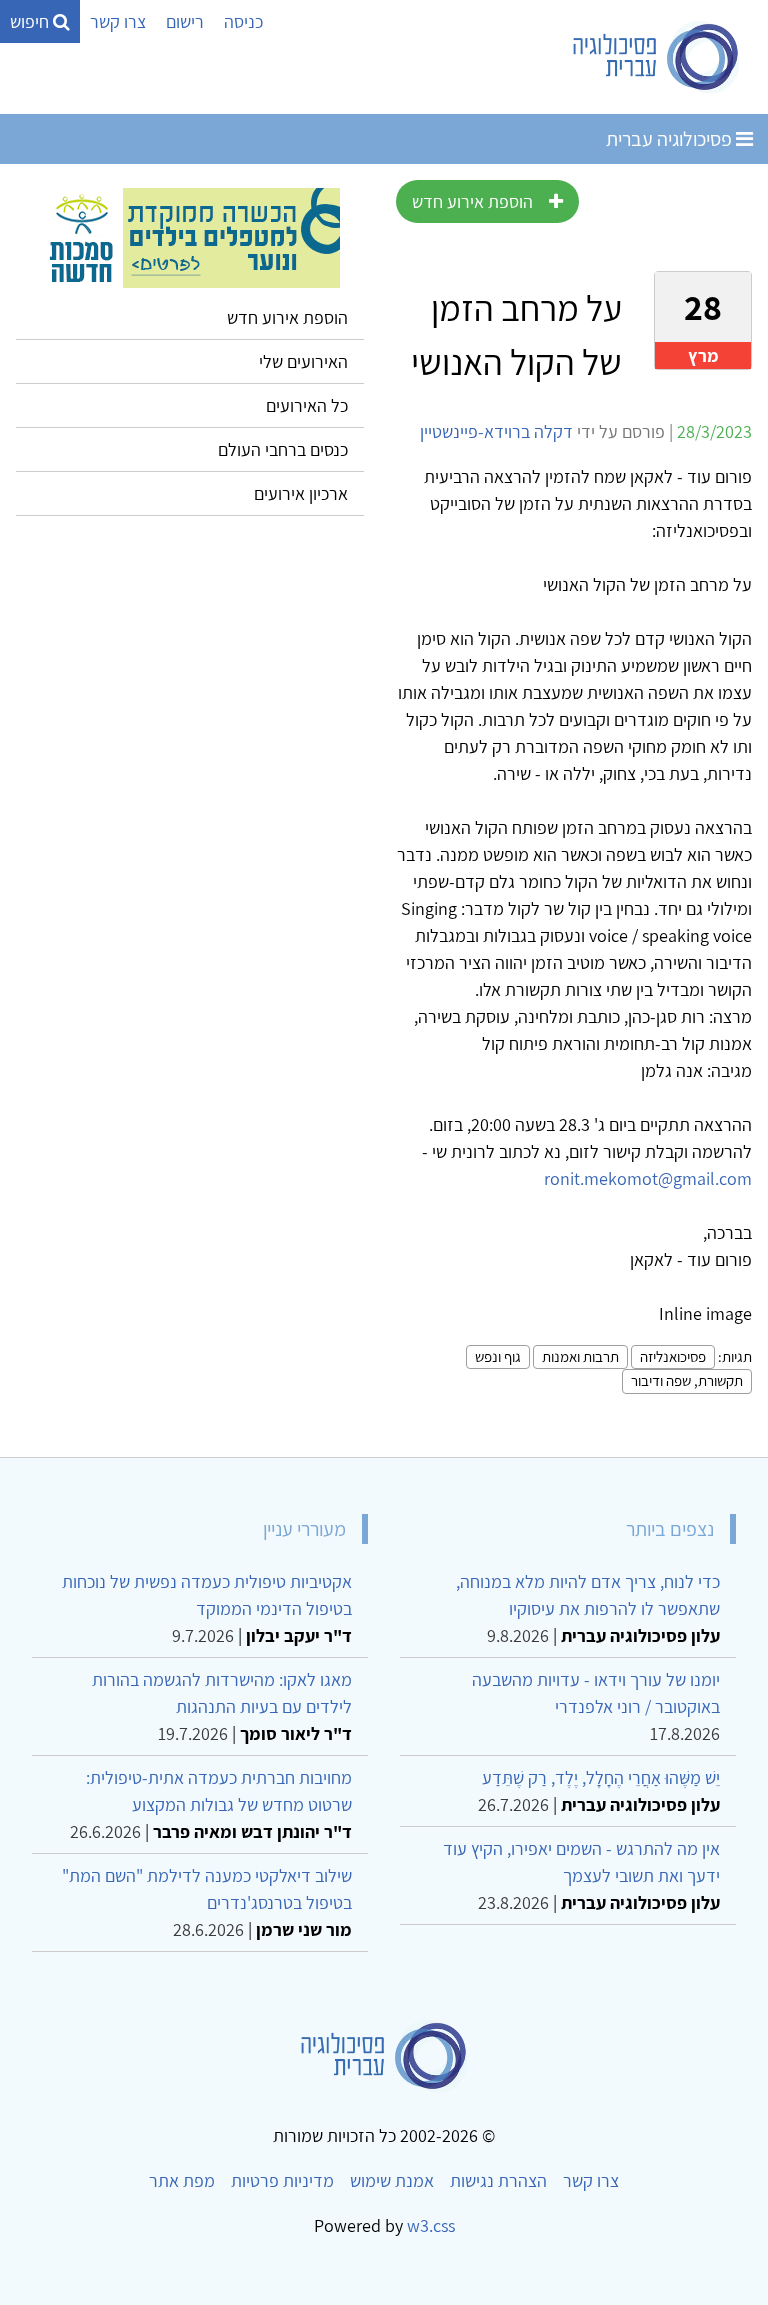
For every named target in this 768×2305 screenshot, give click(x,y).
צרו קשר (118, 21)
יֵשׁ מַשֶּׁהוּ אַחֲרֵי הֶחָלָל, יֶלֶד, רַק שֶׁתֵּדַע (601, 1777)
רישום (185, 21)
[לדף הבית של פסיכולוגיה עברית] (656, 57)
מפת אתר (182, 2180)
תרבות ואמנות (580, 1356)
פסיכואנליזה (673, 1356)
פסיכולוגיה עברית (671, 139)
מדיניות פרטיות (282, 2180)
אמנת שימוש (392, 2180)
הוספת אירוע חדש (472, 201)
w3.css (431, 2225)
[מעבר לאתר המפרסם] (190, 236)
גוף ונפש (498, 1356)
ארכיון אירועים (301, 493)
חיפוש (31, 21)
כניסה (243, 21)
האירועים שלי (303, 361)
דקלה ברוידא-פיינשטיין (496, 431)
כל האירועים (307, 405)
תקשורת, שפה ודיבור (687, 1380)
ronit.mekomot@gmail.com (648, 1178)
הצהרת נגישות (498, 2180)
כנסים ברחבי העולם (283, 449)
